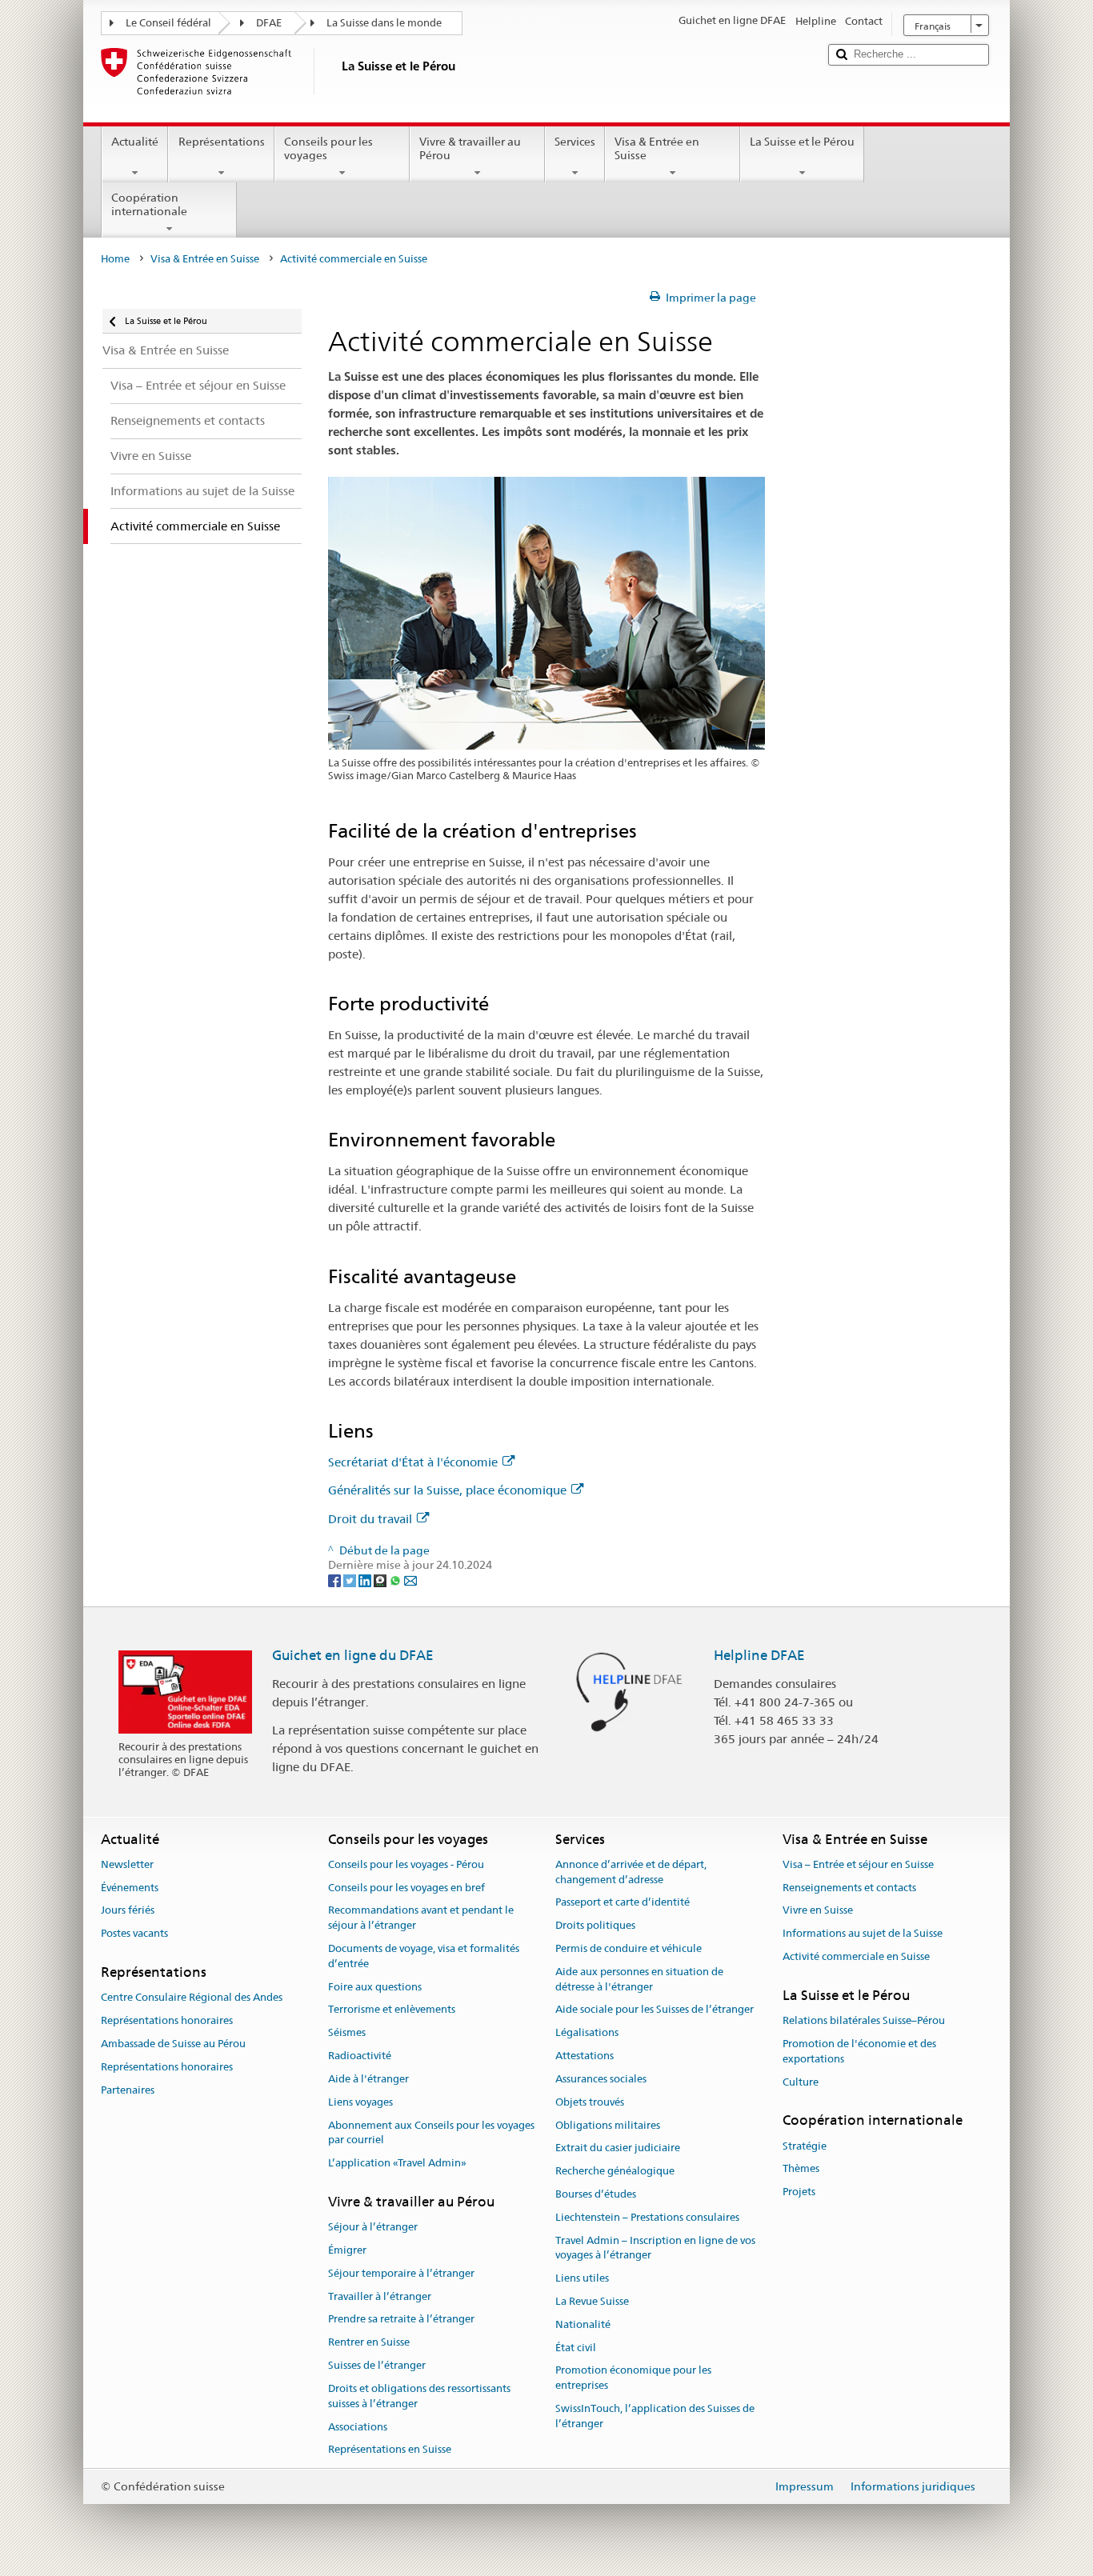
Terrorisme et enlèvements (392, 2010)
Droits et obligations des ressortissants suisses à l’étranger (419, 2396)
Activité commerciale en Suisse (856, 1956)
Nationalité (583, 2324)
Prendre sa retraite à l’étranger (401, 2320)
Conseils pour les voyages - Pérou (406, 1864)
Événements (130, 1888)
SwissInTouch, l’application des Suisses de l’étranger (655, 2416)
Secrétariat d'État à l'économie (413, 1462)
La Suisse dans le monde (384, 23)
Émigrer (347, 2250)
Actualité (135, 142)
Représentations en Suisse (390, 2450)
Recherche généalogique (615, 2171)
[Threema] (381, 1580)
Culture (801, 2082)
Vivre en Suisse (818, 1911)
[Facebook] (336, 1580)
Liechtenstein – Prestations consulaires (647, 2217)
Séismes (347, 2033)
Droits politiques (595, 1925)
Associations (358, 2427)
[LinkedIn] (366, 1580)
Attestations (585, 2056)
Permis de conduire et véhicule (629, 1948)
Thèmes (801, 2169)
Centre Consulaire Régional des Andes (192, 1998)
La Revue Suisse (592, 2301)
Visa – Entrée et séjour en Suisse (858, 1864)
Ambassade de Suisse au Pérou (173, 2044)
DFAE (269, 23)
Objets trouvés (590, 2102)
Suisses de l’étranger (377, 2365)
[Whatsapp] (396, 1580)
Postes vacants (134, 1934)
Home (115, 259)
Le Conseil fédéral (168, 23)
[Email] (410, 1580)
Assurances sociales (601, 2079)
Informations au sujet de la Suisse (863, 1934)
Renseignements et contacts (849, 1888)
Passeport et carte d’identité (623, 1903)
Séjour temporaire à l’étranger (401, 2273)
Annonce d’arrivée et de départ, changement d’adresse (631, 1872)
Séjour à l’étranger (373, 2227)
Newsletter (127, 1864)
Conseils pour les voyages (328, 148)
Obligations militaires (608, 2125)
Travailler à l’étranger (380, 2296)
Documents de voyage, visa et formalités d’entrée (424, 1956)
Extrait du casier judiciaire (618, 2148)
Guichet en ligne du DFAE (353, 1655)
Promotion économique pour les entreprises (633, 2378)
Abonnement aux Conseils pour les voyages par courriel (431, 2133)
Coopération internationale (149, 204)
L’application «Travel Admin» (397, 2163)
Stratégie (805, 2146)
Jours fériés (128, 1911)
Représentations (222, 142)
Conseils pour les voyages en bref (406, 1888)
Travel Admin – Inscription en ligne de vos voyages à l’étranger (655, 2248)
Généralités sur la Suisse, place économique (447, 1490)
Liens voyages (360, 2102)
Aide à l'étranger (368, 2079)
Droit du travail (370, 1519)
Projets (799, 2192)
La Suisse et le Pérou (802, 142)
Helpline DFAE (759, 1655)
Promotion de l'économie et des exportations (859, 2051)
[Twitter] (351, 1580)
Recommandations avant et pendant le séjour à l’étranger (421, 1918)
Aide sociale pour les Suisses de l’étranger (655, 2010)
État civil (576, 2348)
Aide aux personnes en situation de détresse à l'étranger (639, 1979)
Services (575, 142)
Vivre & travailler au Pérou (470, 148)
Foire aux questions (375, 1987)
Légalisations (587, 2033)
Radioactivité (360, 2056)
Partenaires (128, 2090)
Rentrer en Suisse (369, 2343)
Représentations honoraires (167, 2020)
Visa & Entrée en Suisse (657, 148)
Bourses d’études (596, 2194)
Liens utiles (582, 2278)
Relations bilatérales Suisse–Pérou (864, 2020)
